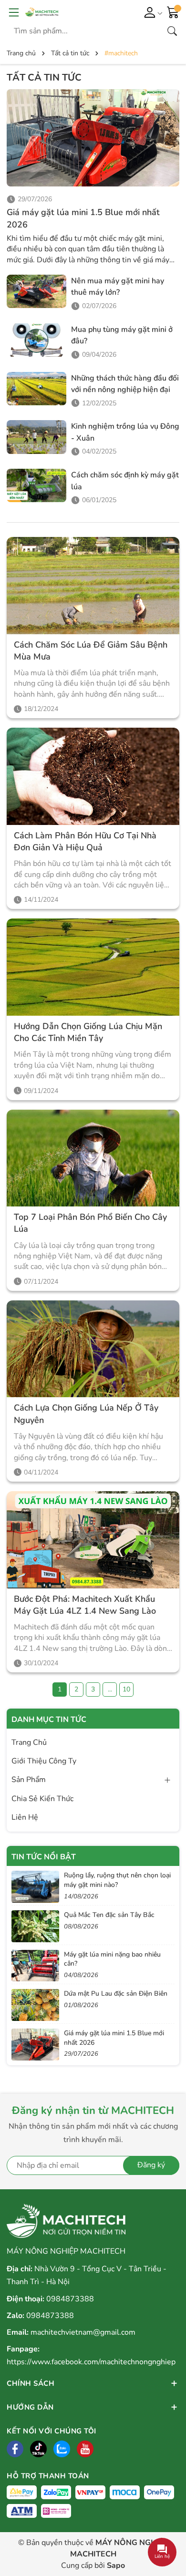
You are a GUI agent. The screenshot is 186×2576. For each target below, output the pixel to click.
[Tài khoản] (151, 12)
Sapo (116, 2566)
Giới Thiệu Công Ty (44, 1761)
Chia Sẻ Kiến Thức (42, 1799)
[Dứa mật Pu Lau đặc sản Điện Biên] (35, 2005)
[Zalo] (62, 2449)
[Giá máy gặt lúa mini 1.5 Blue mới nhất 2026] (93, 138)
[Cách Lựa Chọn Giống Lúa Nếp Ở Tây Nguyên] (93, 1349)
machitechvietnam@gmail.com (83, 2332)
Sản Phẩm (29, 1780)
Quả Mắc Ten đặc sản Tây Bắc (109, 1915)
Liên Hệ (25, 1817)
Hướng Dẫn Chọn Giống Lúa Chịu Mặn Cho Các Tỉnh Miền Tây (88, 1032)
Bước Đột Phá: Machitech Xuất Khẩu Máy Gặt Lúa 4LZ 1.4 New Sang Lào (85, 1605)
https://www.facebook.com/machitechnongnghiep (91, 2362)
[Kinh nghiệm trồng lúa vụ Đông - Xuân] (36, 437)
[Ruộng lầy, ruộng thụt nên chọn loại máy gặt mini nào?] (35, 1887)
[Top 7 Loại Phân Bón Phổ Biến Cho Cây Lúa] (93, 1158)
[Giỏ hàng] (173, 11)
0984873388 (70, 2299)
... (110, 1689)
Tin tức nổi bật (44, 1857)
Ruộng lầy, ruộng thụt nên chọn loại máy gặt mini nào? (117, 1880)
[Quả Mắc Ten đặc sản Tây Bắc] (35, 1926)
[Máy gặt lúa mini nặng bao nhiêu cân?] (35, 1966)
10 (126, 1689)
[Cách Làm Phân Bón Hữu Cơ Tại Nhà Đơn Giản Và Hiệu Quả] (93, 776)
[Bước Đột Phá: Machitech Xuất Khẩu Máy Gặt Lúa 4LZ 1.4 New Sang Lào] (93, 1540)
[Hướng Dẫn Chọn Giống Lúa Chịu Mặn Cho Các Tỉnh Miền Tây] (93, 967)
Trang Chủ (29, 1742)
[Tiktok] (38, 2449)
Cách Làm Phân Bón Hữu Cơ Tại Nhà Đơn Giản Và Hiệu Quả (85, 841)
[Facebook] (15, 2449)
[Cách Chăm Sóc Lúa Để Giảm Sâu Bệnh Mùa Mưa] (93, 586)
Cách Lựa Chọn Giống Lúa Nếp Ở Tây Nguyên (86, 1414)
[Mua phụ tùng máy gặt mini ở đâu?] (36, 340)
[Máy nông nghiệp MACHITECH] (69, 12)
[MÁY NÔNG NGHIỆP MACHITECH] (66, 2221)
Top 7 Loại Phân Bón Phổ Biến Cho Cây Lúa (90, 1223)
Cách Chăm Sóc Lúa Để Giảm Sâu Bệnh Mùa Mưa (91, 651)
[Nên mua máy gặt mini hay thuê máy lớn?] (36, 291)
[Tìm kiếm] (172, 31)
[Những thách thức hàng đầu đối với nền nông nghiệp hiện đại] (36, 389)
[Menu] (14, 12)
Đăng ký (151, 2165)
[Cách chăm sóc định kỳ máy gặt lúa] (36, 485)
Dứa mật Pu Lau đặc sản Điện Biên (116, 1994)
